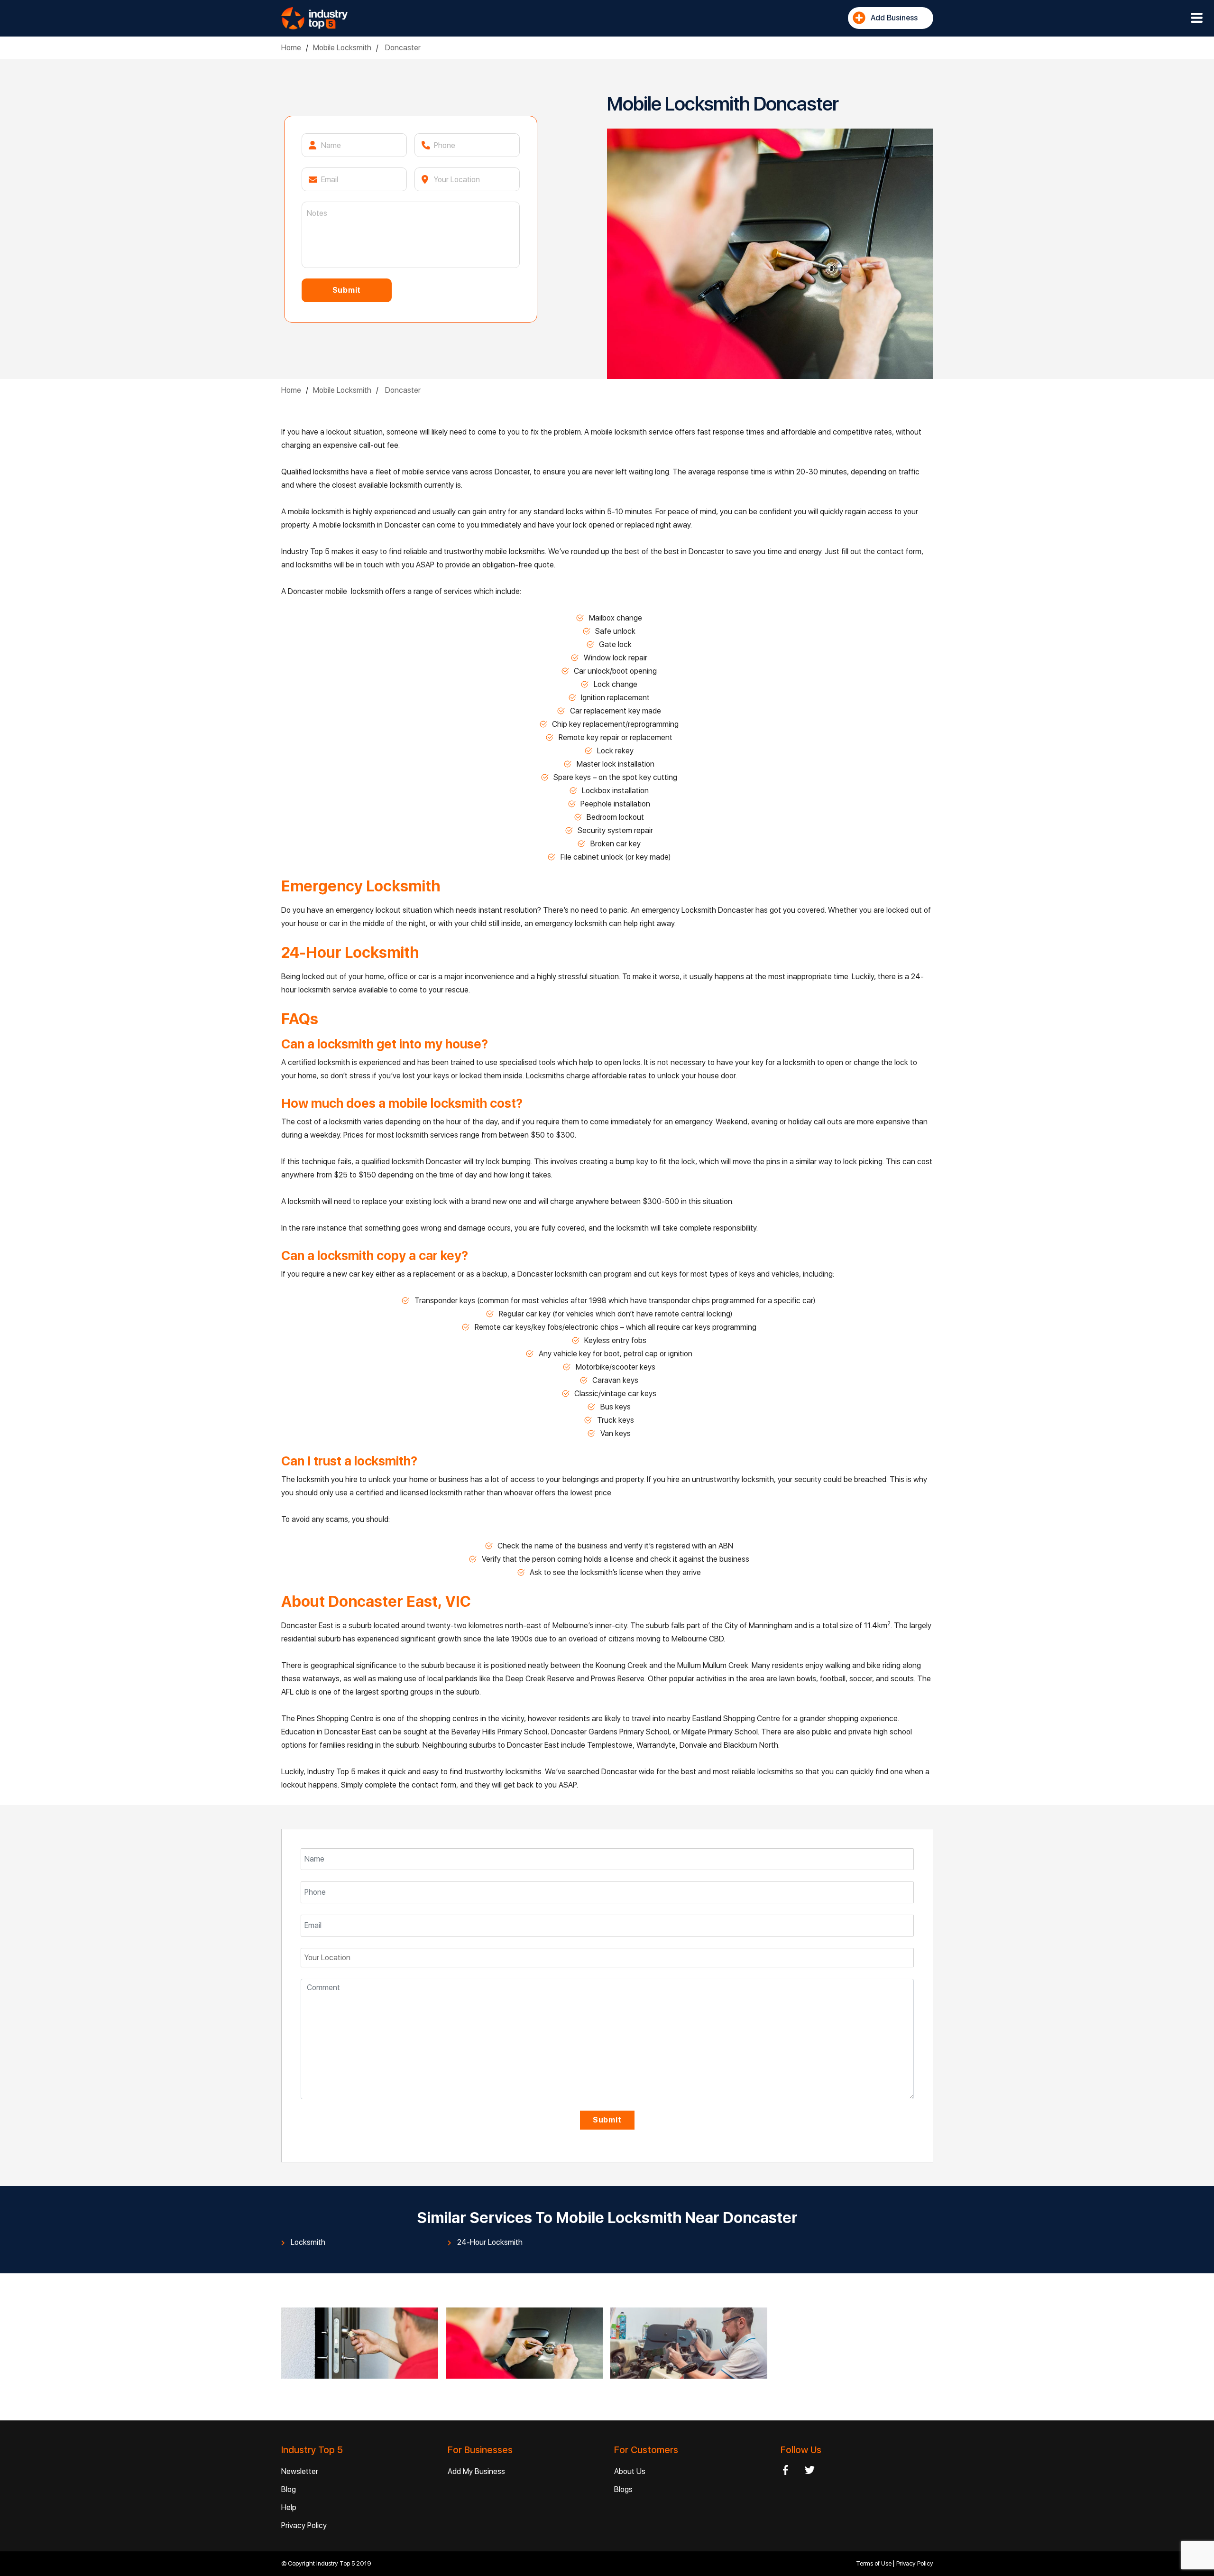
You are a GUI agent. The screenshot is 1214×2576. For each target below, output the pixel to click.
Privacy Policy (304, 2525)
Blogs (623, 2489)
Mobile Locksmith (342, 48)
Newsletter (300, 2471)
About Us (630, 2471)
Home (291, 48)
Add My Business (476, 2471)
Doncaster (402, 48)
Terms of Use (874, 2563)
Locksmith (308, 2242)
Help (289, 2507)
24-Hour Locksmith (490, 2242)
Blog (289, 2489)
